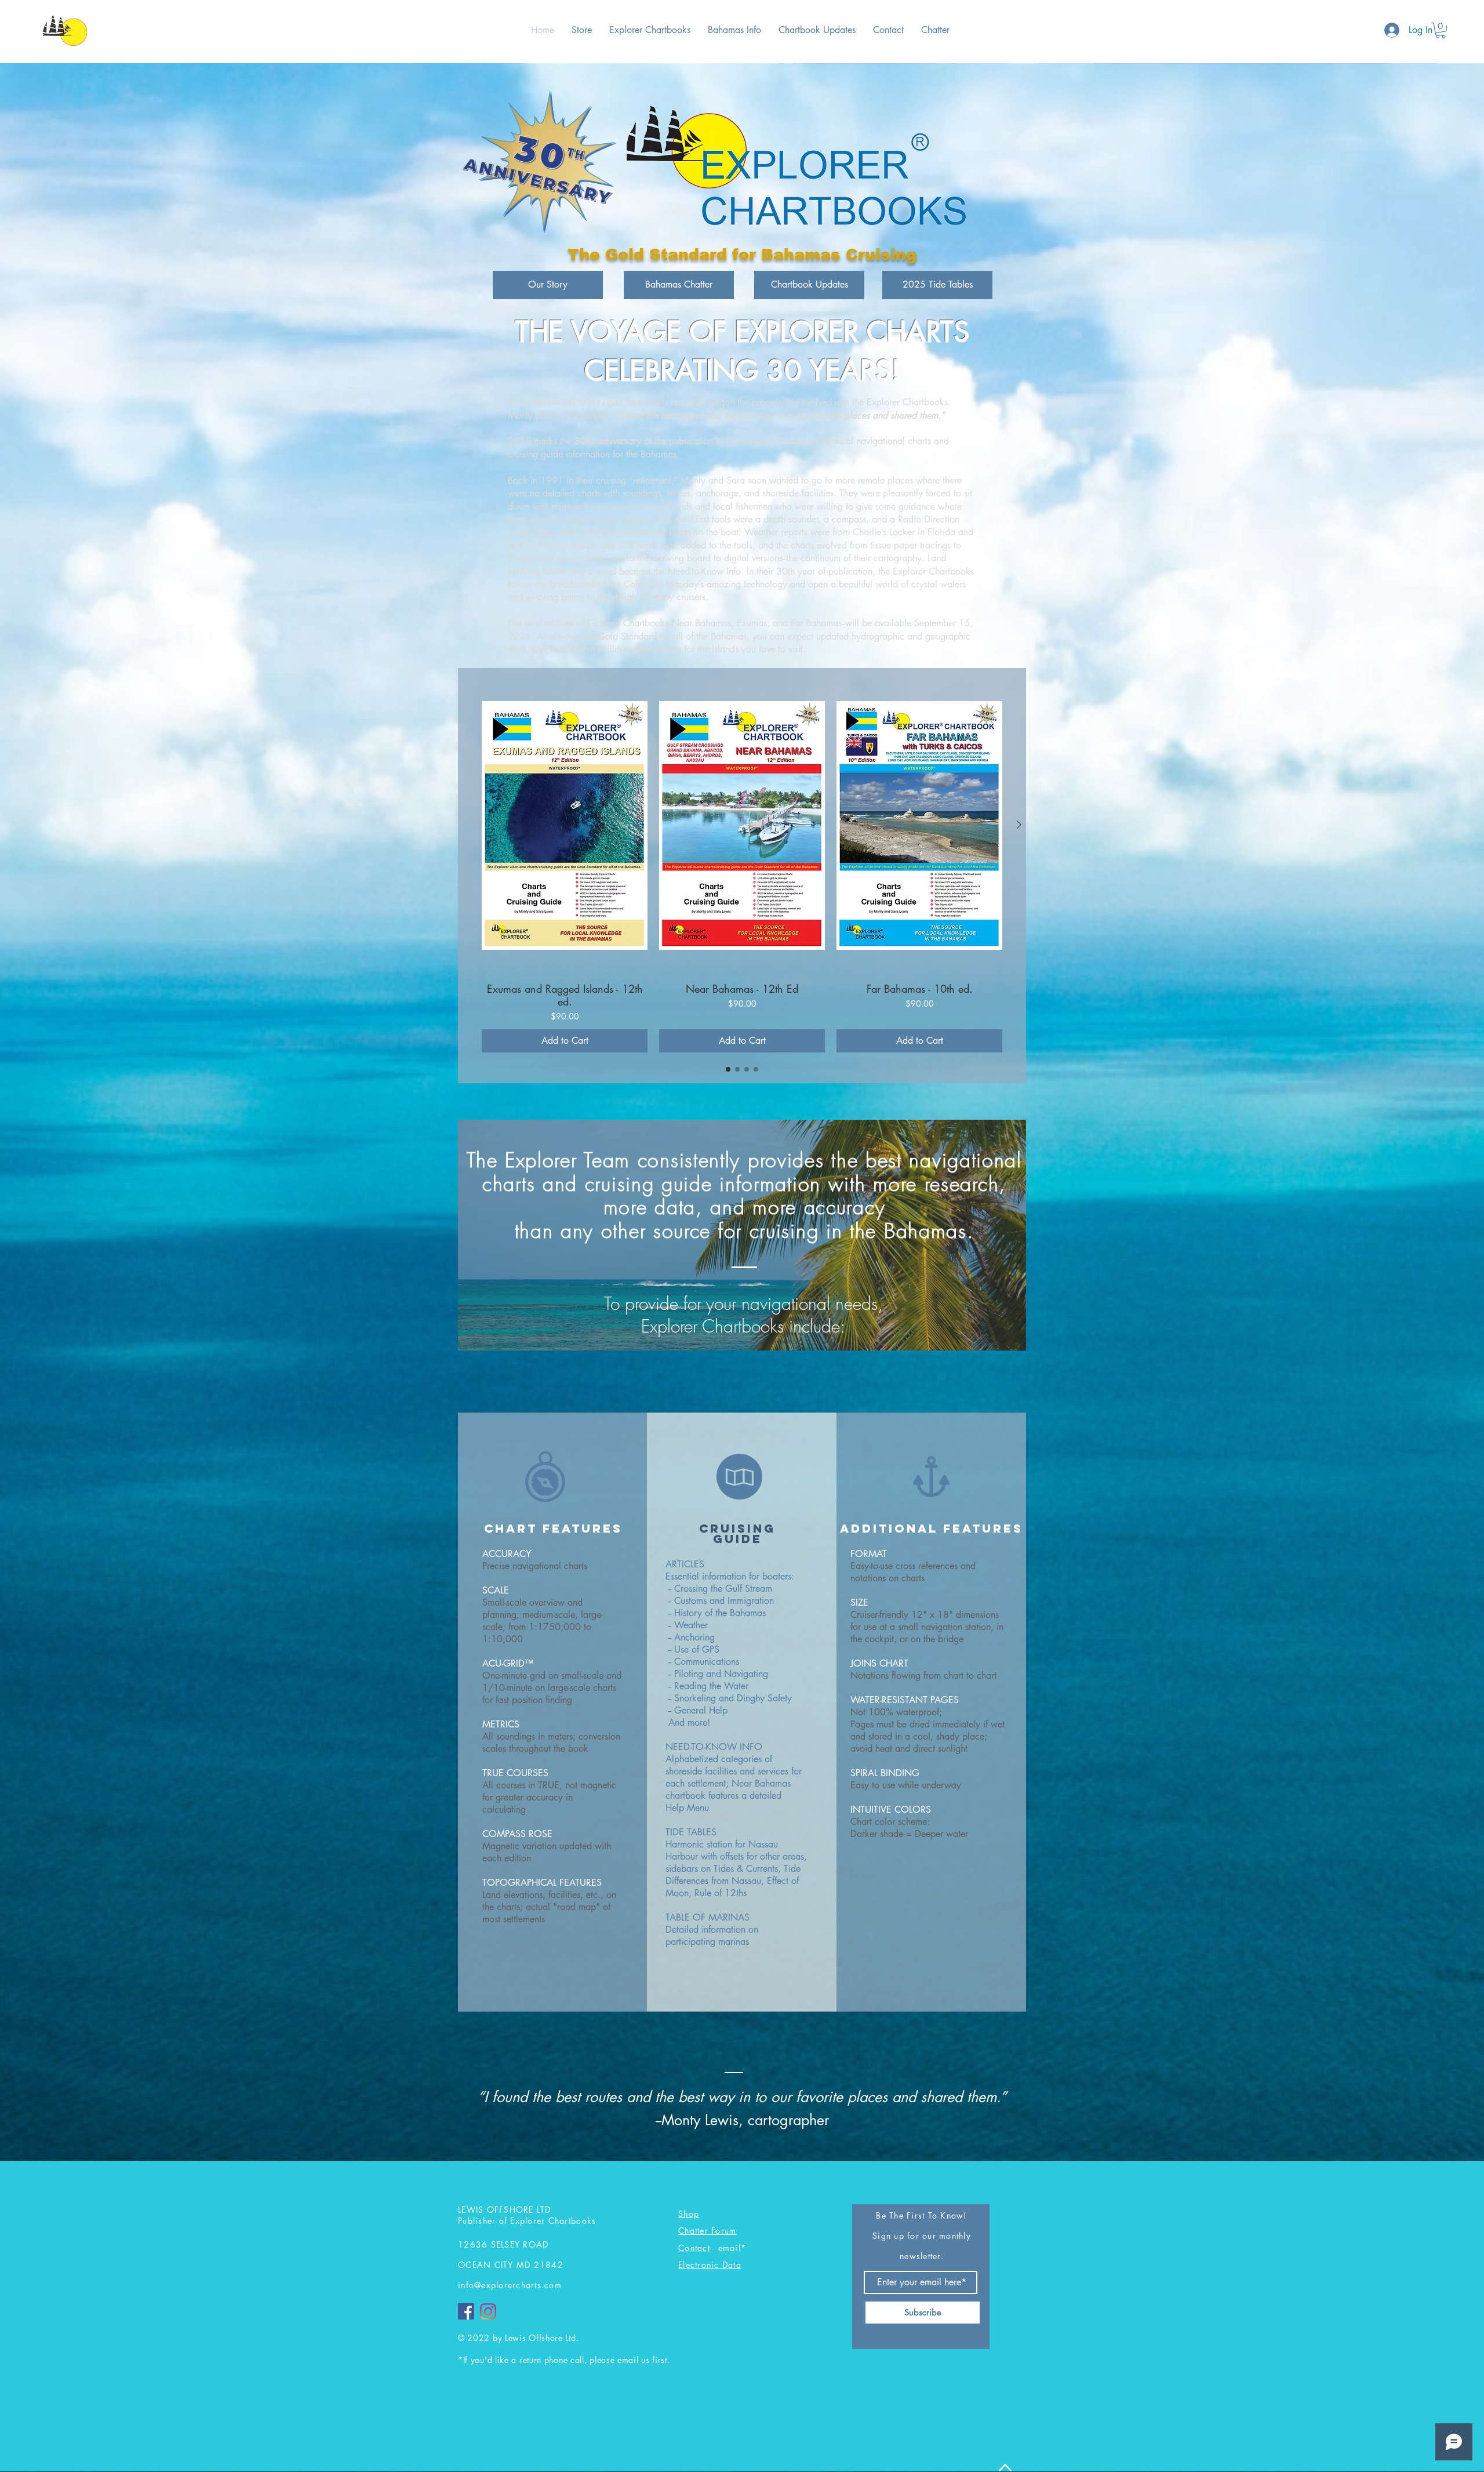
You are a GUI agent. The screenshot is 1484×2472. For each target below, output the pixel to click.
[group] (742, 865)
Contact (694, 2248)
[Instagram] (488, 2311)
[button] (1441, 30)
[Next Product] (1019, 825)
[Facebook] (466, 2311)
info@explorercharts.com (510, 2285)
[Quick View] (565, 825)
